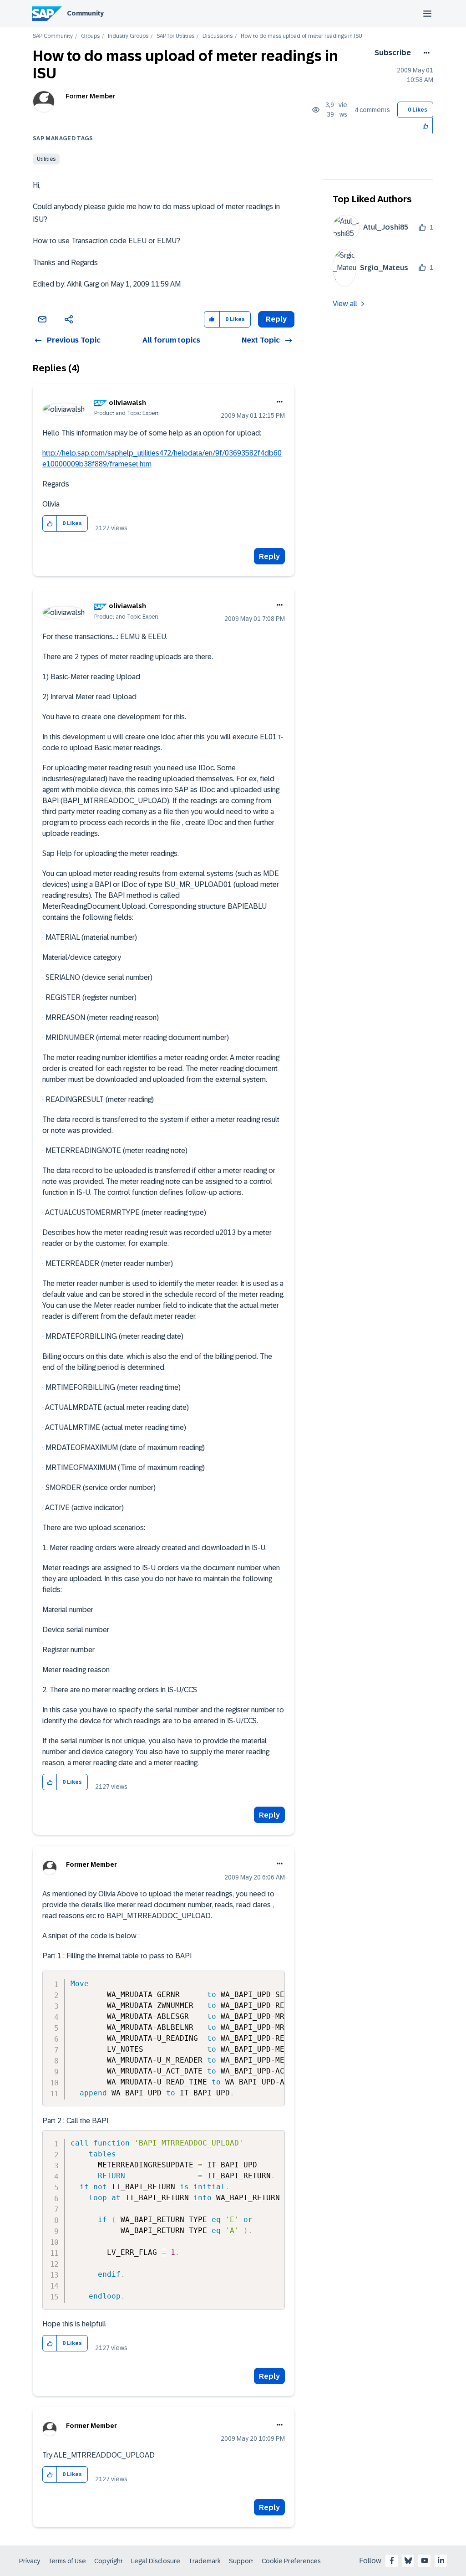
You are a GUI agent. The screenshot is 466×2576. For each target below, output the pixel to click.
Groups (90, 36)
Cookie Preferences (291, 2561)
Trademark (205, 2561)
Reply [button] (276, 319)
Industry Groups (128, 36)
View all (345, 304)
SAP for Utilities (175, 36)
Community (85, 13)
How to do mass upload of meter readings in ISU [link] (301, 36)
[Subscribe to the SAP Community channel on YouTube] (425, 2561)
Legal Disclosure (156, 2561)
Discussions (218, 36)
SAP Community (53, 36)
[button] (426, 125)
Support (241, 2561)
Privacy (30, 2561)
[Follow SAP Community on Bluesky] (408, 2561)
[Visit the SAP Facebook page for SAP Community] (392, 2561)
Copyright (109, 2561)
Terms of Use (67, 2561)
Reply (269, 556)
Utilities (46, 159)
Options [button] (425, 53)
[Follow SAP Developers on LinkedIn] (441, 2561)
